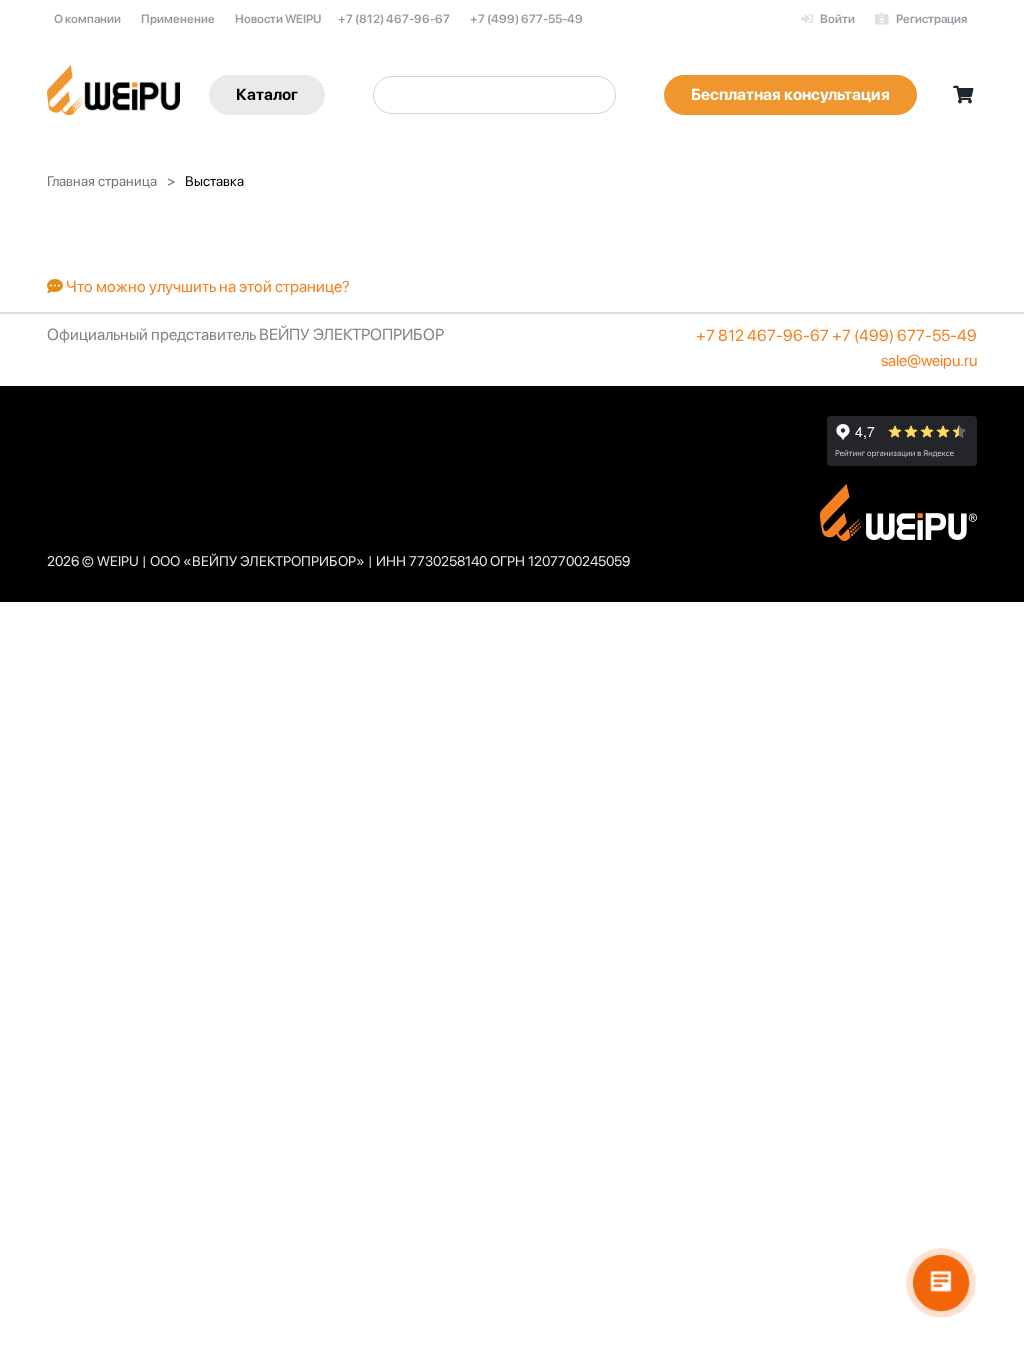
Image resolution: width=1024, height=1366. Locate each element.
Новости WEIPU (278, 19)
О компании (87, 19)
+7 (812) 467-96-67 (394, 19)
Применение (178, 19)
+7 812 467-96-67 (762, 335)
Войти (836, 19)
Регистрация (930, 19)
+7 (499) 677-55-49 (526, 19)
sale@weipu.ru (929, 360)
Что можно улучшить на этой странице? (206, 286)
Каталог (267, 94)
